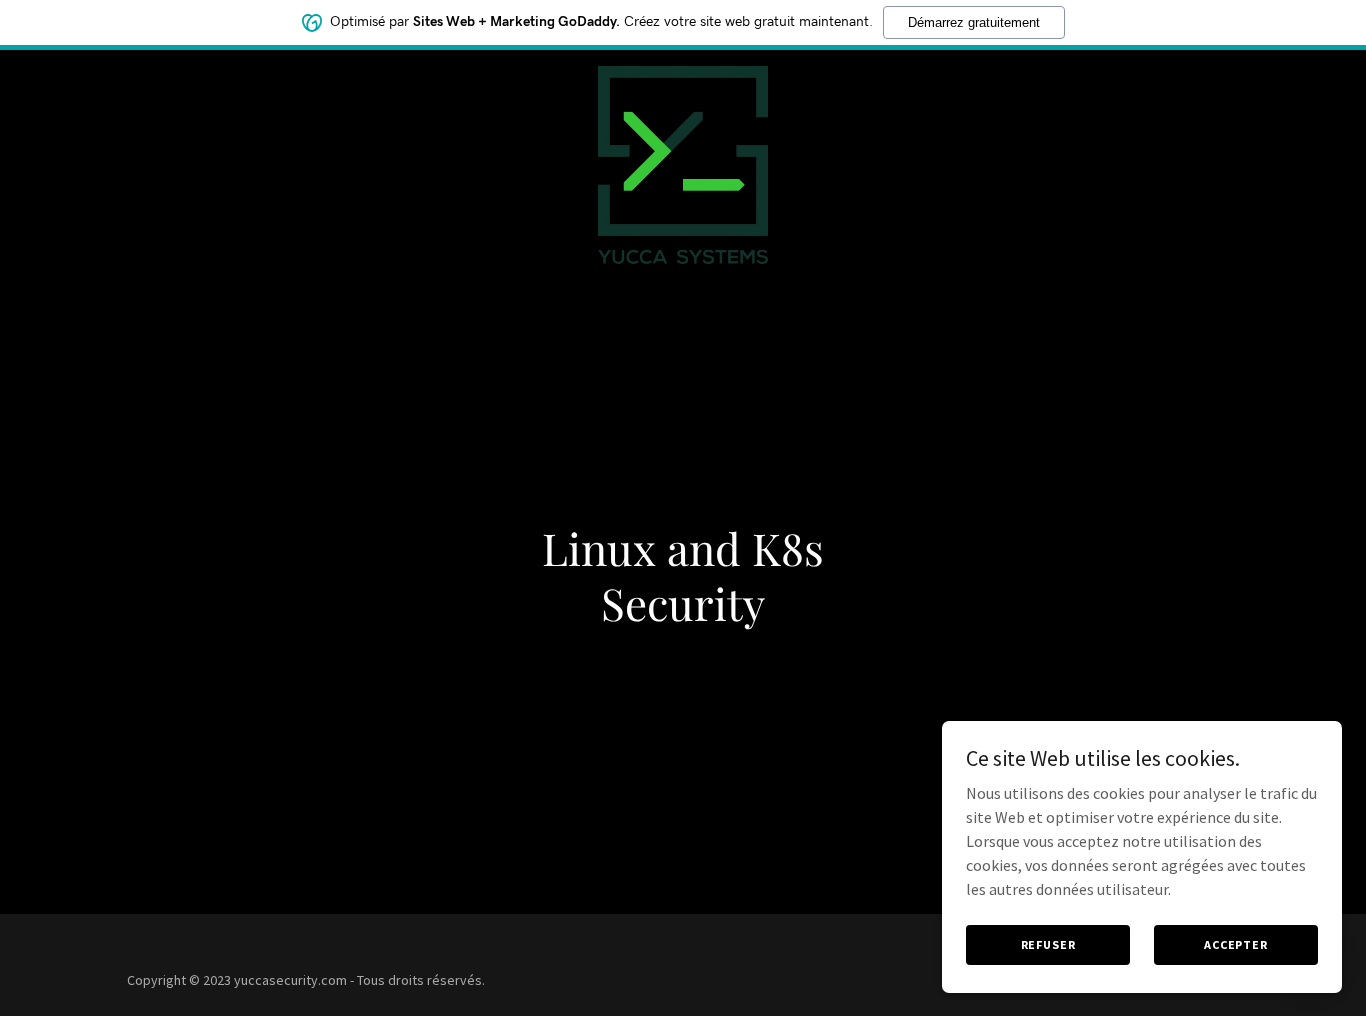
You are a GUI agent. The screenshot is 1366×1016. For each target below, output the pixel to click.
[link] (682, 74)
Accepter (1236, 944)
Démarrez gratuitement (974, 22)
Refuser (1048, 944)
